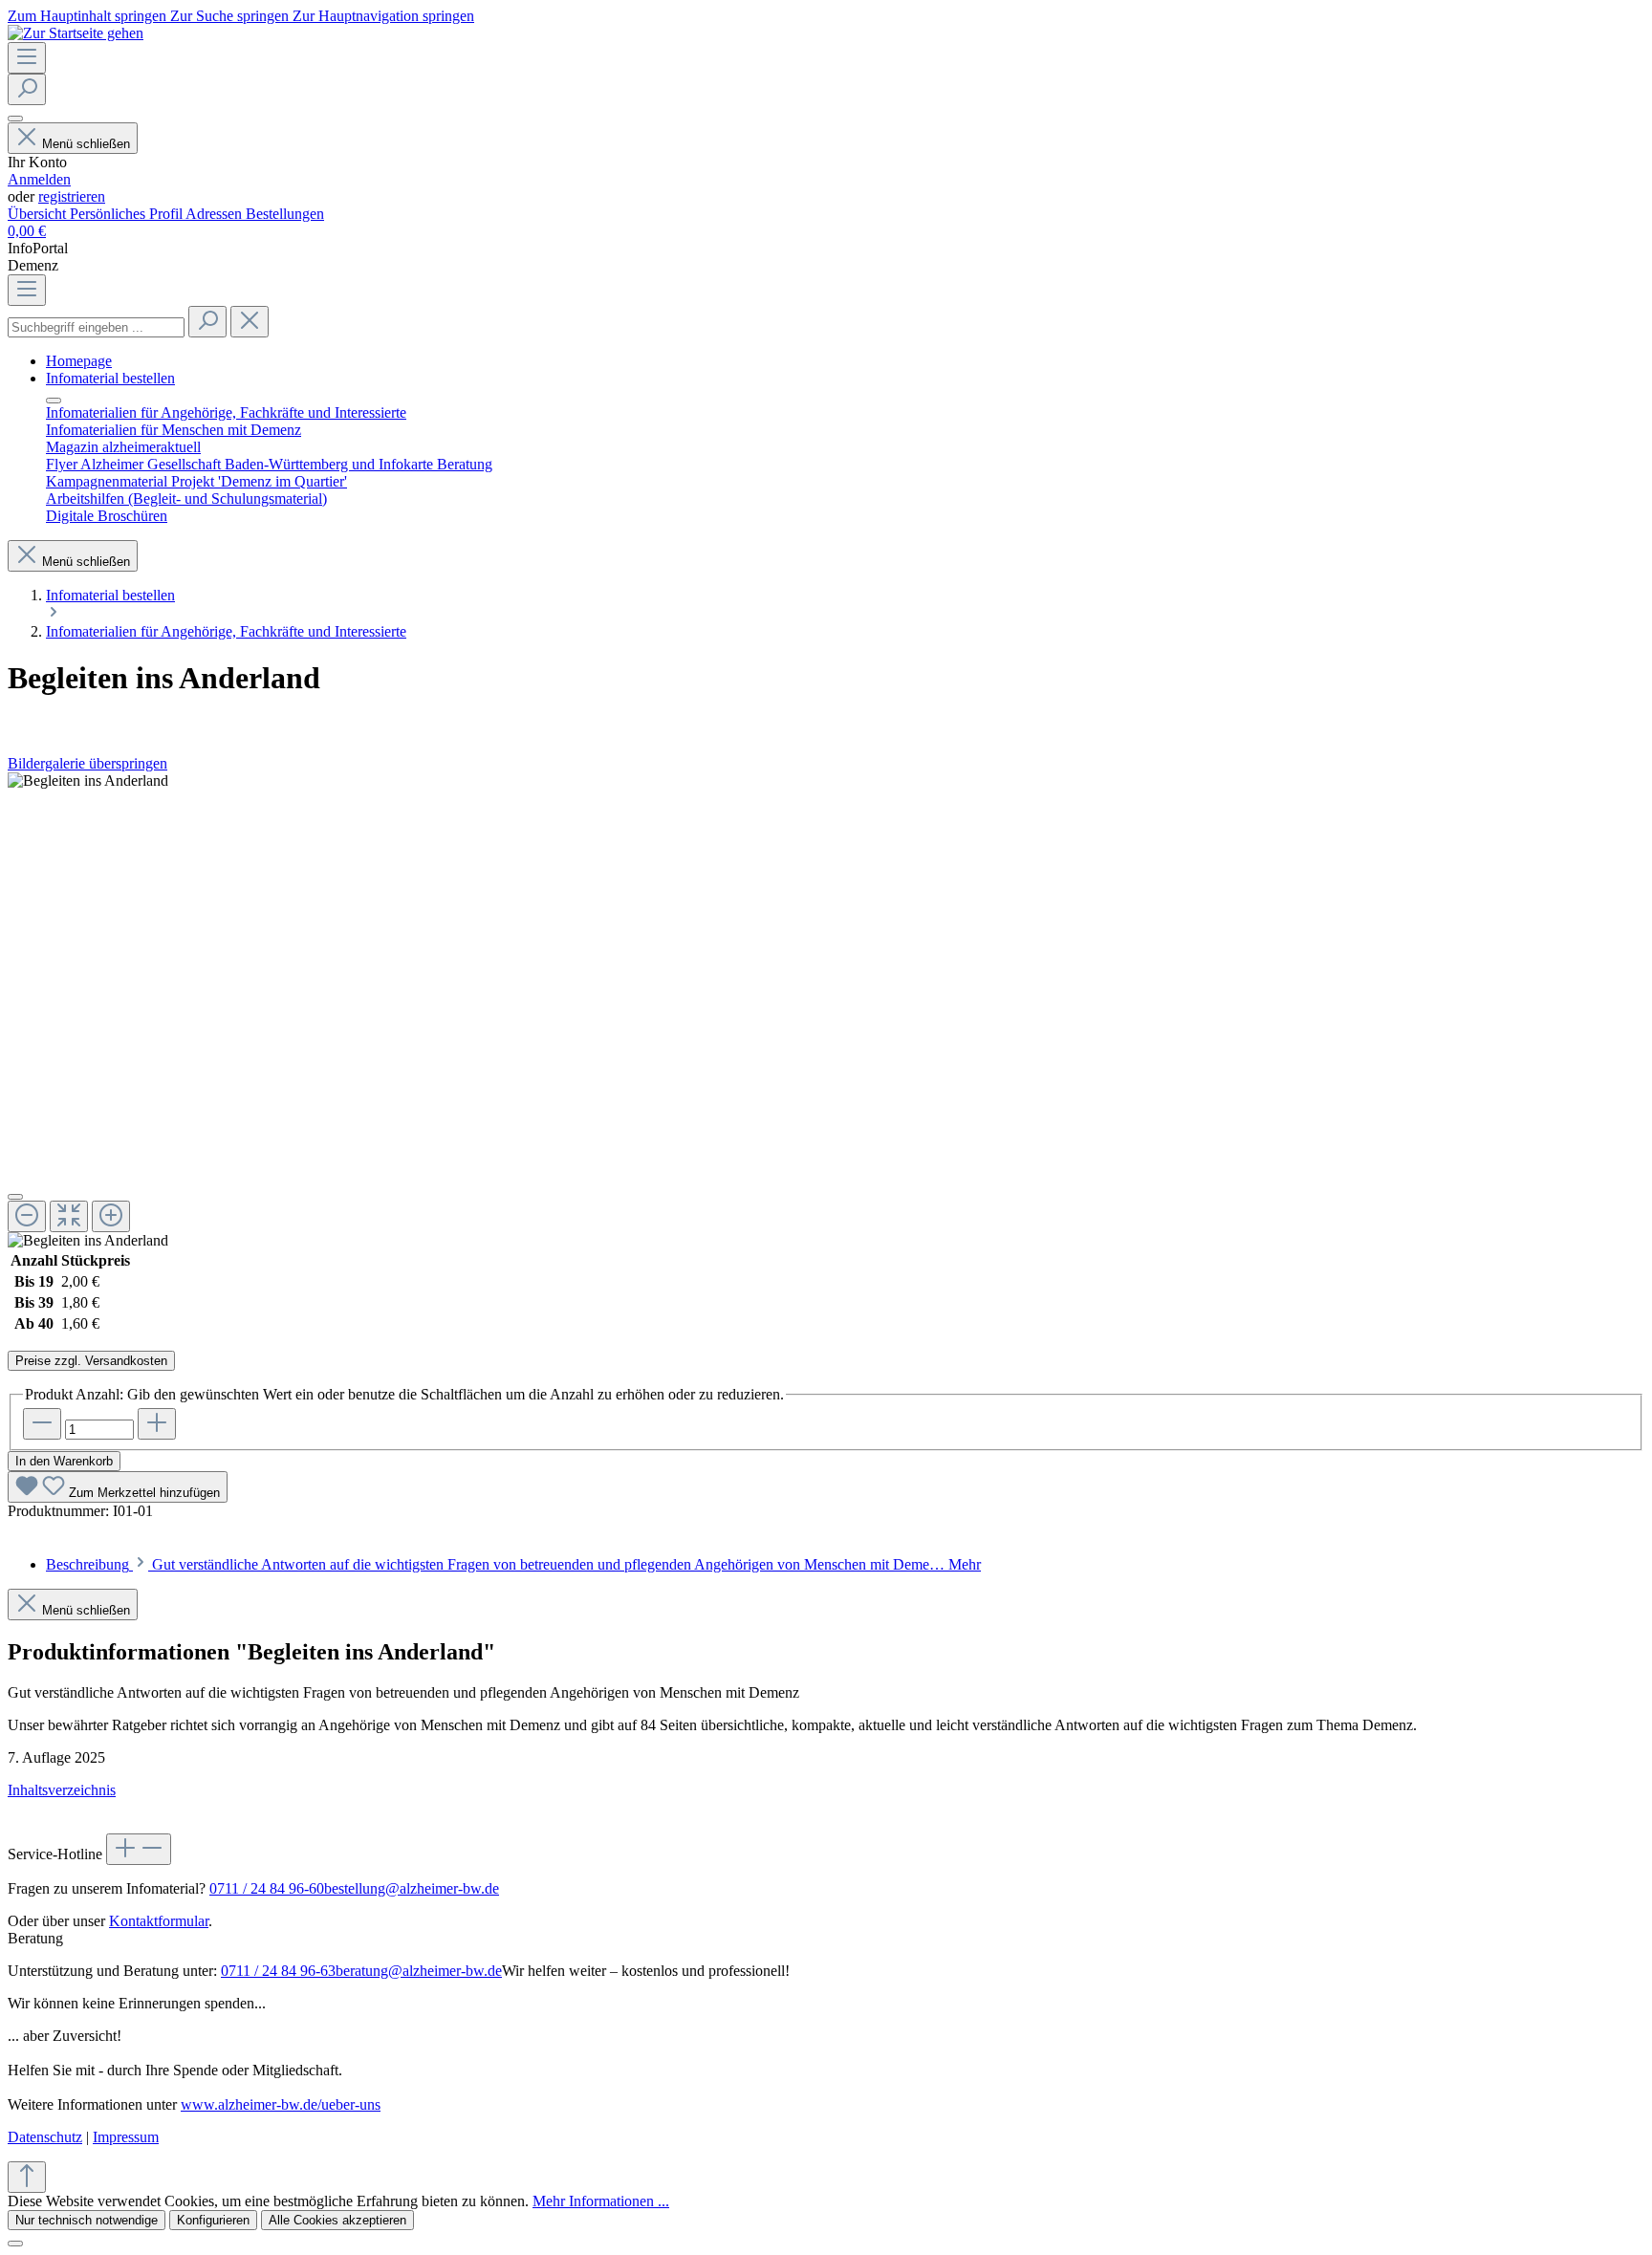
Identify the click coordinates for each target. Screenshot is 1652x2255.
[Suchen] (27, 89)
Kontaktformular (159, 1921)
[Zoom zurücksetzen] (69, 1216)
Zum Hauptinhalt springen (89, 16)
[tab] (513, 1564)
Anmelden (39, 179)
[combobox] (96, 327)
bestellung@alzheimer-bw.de (412, 1888)
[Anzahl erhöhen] (157, 1424)
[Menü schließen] (54, 401)
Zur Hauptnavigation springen (383, 16)
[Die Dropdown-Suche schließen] (250, 322)
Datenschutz (45, 2137)
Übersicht (39, 214)
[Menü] (27, 58)
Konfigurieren (213, 2220)
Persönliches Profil (128, 214)
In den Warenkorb (64, 1461)
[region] (826, 1011)
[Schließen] (15, 1197)
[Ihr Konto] (15, 119)
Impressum (126, 2137)
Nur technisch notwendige (87, 2220)
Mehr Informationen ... (601, 2201)
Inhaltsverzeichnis (62, 1790)
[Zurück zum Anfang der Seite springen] (27, 2177)
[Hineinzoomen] (111, 1216)
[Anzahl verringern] (42, 1424)
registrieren (72, 196)
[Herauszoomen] (27, 1216)
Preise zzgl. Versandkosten (91, 1361)
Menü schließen (86, 144)
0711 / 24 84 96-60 (267, 1888)
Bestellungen (285, 214)
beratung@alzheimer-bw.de (419, 1971)
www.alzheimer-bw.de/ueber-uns (281, 2104)
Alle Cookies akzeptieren (337, 2220)
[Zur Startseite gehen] (76, 33)
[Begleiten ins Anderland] (88, 781)
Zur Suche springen (231, 16)
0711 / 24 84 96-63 (278, 1971)
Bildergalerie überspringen (87, 763)
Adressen (216, 214)
